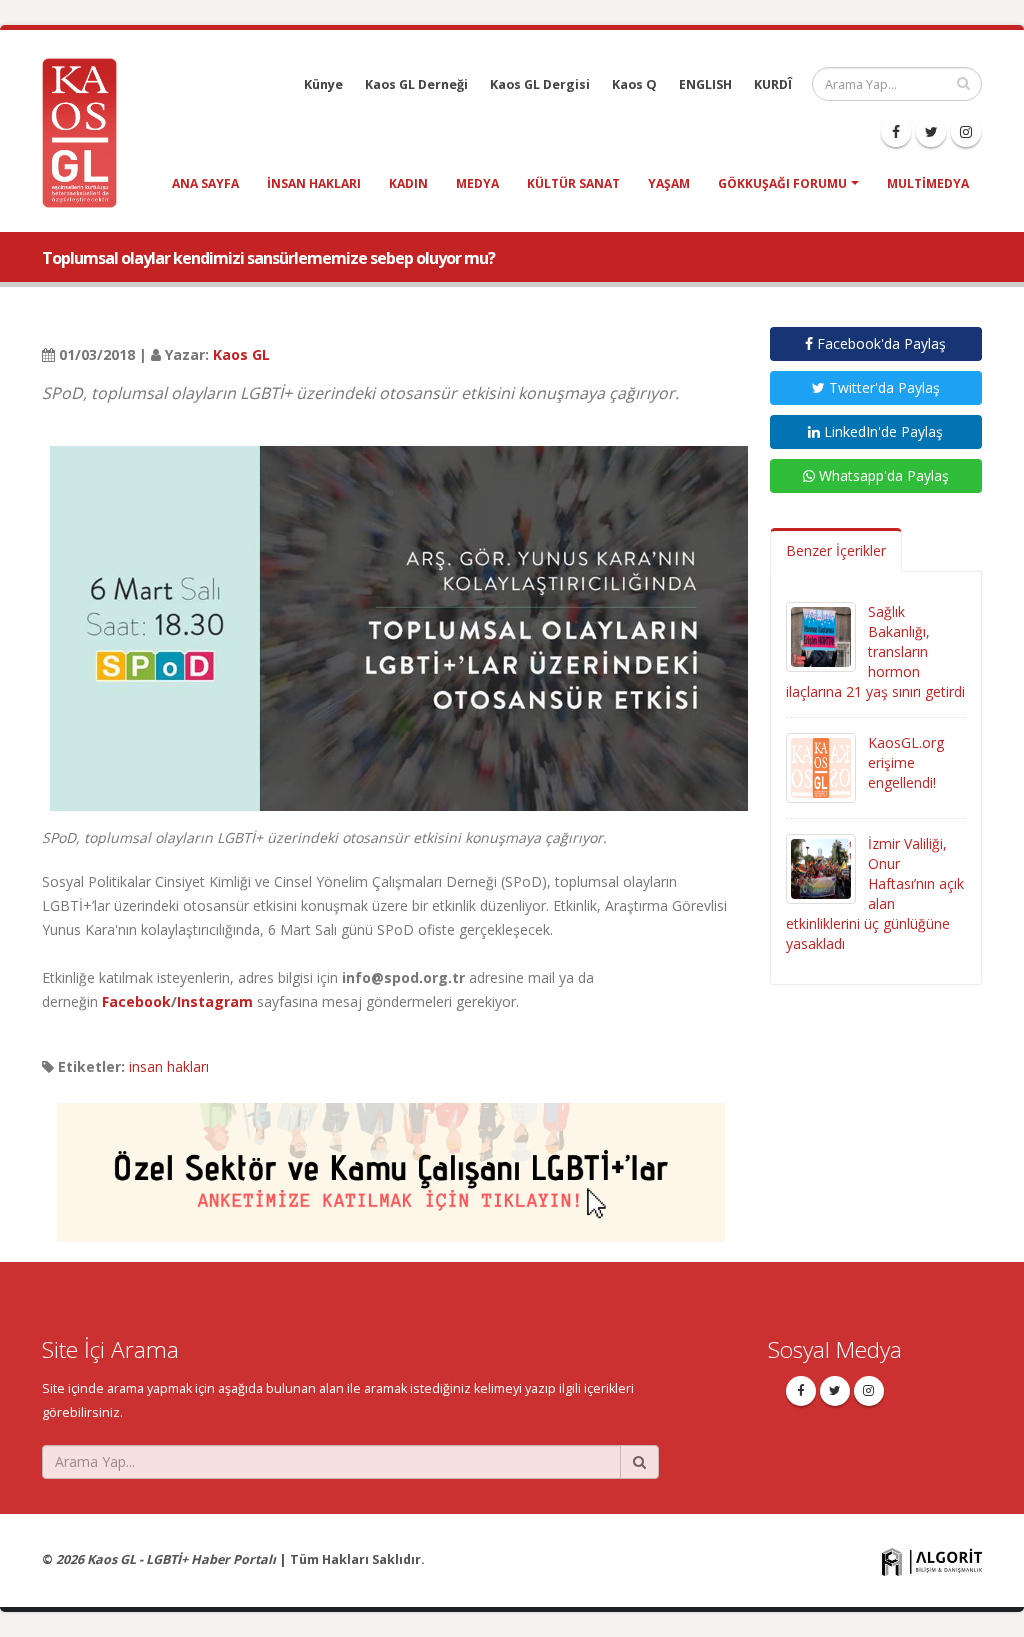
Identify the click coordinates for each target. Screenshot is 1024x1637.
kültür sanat (573, 183)
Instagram (215, 1001)
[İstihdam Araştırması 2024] (391, 1163)
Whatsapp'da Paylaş (882, 475)
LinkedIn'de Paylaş (881, 431)
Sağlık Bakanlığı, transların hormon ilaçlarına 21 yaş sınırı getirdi (875, 651)
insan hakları (314, 183)
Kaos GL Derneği (416, 84)
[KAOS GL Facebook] (896, 132)
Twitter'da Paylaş (882, 387)
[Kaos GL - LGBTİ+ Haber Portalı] (87, 131)
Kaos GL (241, 354)
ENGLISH (705, 84)
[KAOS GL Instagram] (966, 132)
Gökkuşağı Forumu (782, 183)
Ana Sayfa (205, 183)
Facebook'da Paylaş (879, 343)
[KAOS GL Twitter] (931, 132)
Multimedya (928, 183)
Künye (323, 84)
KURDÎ (773, 84)
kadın (408, 183)
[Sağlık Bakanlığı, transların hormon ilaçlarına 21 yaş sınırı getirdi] (821, 635)
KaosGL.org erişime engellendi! (906, 762)
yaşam (669, 183)
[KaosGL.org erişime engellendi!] (821, 766)
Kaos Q (634, 84)
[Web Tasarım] (932, 1560)
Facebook (136, 1001)
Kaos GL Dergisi (540, 84)
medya (477, 183)
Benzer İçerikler (836, 550)
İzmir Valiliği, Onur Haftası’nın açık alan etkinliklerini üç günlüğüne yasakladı (875, 893)
